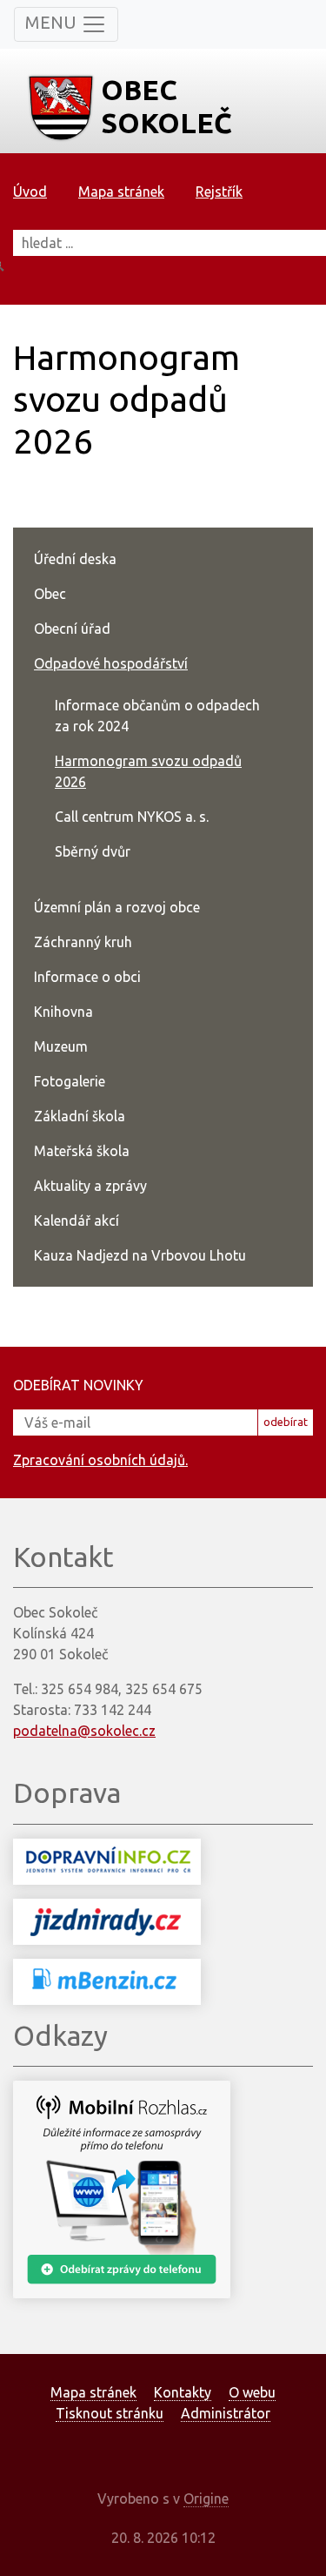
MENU (53, 22)
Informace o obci (87, 977)
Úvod (30, 192)
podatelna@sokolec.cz (84, 1731)
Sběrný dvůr (93, 851)
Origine (206, 2499)
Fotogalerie (70, 1081)
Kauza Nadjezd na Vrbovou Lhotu (140, 1255)
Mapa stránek (121, 192)
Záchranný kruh (83, 942)
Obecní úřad (72, 629)
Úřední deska (75, 559)
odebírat (286, 1422)
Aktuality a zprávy (90, 1186)
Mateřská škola (82, 1151)
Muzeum (61, 1046)
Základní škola (80, 1116)
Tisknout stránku (110, 2413)
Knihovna (63, 1012)
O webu (252, 2392)
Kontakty (183, 2392)
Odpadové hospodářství (111, 663)
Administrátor (226, 2413)
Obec (50, 594)
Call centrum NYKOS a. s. (132, 817)
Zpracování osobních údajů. (100, 1460)
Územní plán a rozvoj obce (117, 907)
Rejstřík (219, 192)
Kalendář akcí (77, 1221)
